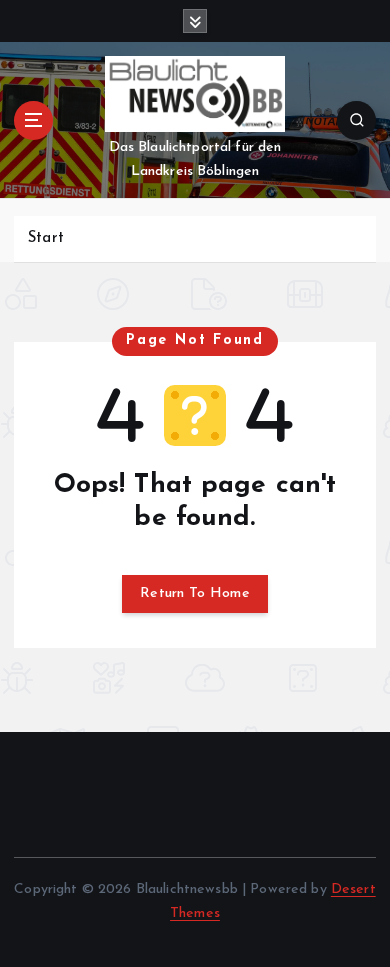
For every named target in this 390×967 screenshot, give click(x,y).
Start (46, 238)
